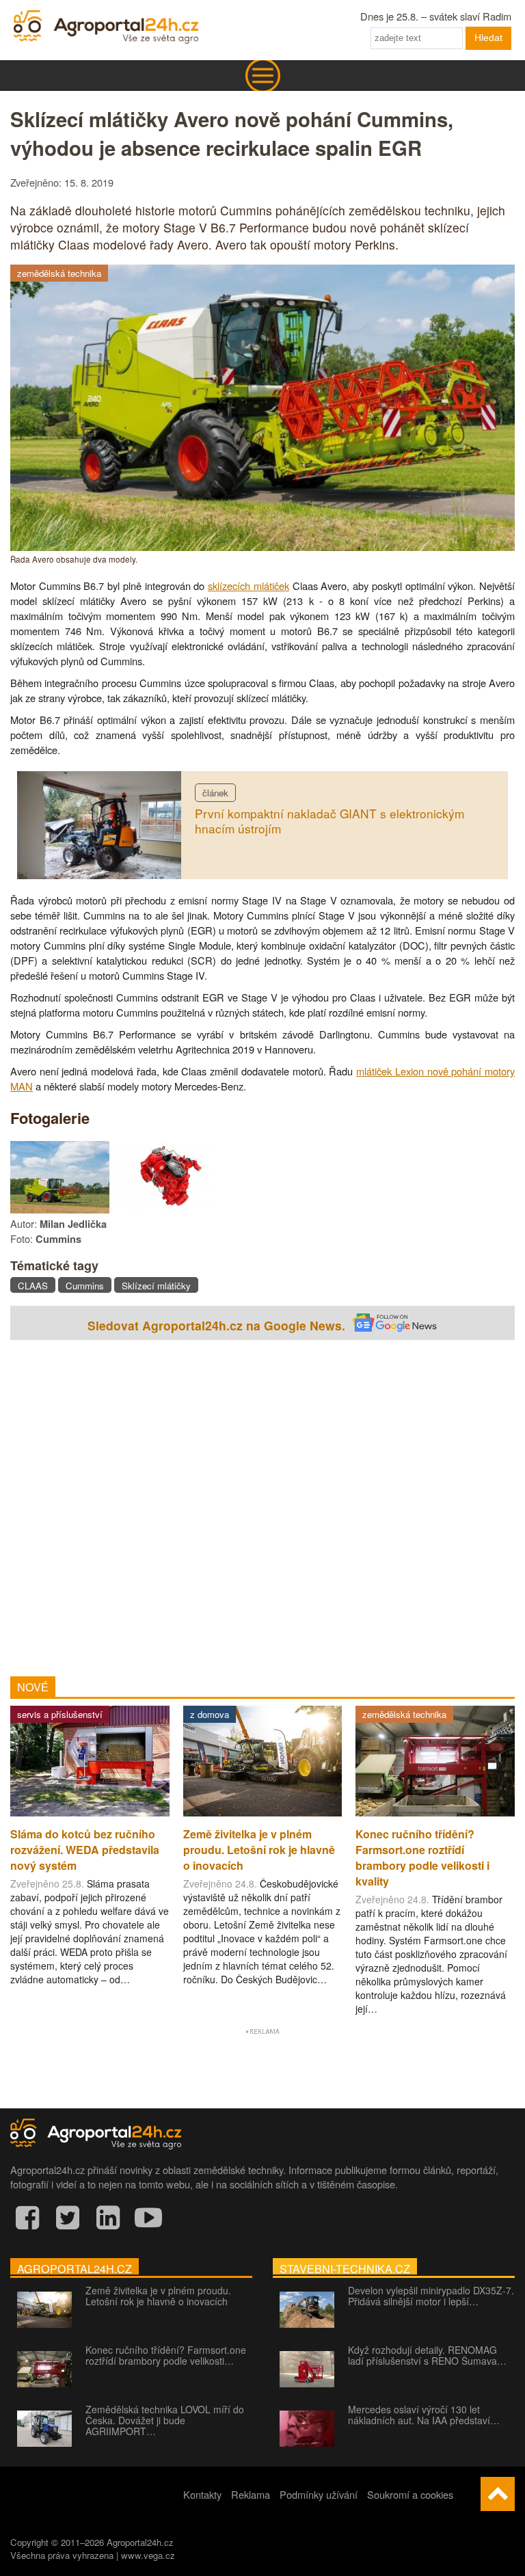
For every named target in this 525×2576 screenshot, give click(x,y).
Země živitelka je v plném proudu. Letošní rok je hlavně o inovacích (158, 2296)
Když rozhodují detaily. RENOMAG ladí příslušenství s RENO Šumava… (427, 2355)
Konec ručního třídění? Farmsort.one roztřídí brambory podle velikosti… (166, 2355)
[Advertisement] (262, 1505)
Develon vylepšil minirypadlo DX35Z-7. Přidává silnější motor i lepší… (431, 2296)
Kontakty (202, 2494)
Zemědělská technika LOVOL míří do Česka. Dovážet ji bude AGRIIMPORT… (165, 2420)
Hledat (488, 38)
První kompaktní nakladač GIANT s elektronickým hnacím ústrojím (329, 821)
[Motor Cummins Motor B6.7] (162, 1209)
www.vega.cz (148, 2555)
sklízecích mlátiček (248, 586)
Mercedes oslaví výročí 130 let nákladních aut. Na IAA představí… (424, 2415)
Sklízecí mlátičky (156, 1286)
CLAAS (33, 1286)
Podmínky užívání (319, 2494)
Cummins (85, 1286)
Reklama (251, 2494)
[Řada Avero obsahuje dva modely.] (262, 547)
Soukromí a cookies (410, 2494)
